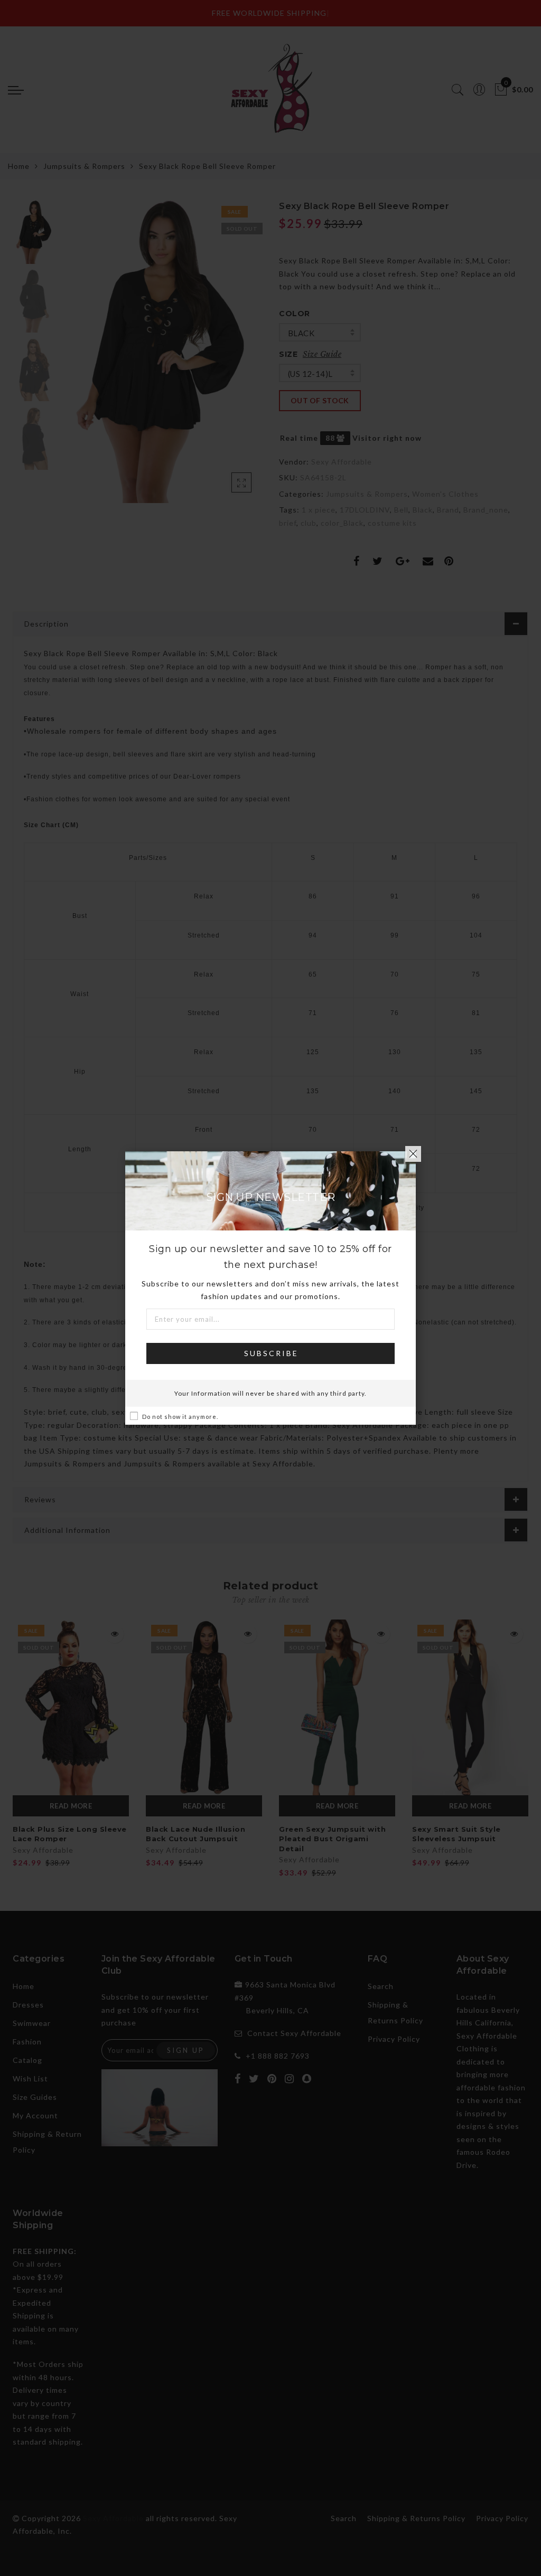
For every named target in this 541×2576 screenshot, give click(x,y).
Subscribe (271, 1353)
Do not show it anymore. (180, 1417)
